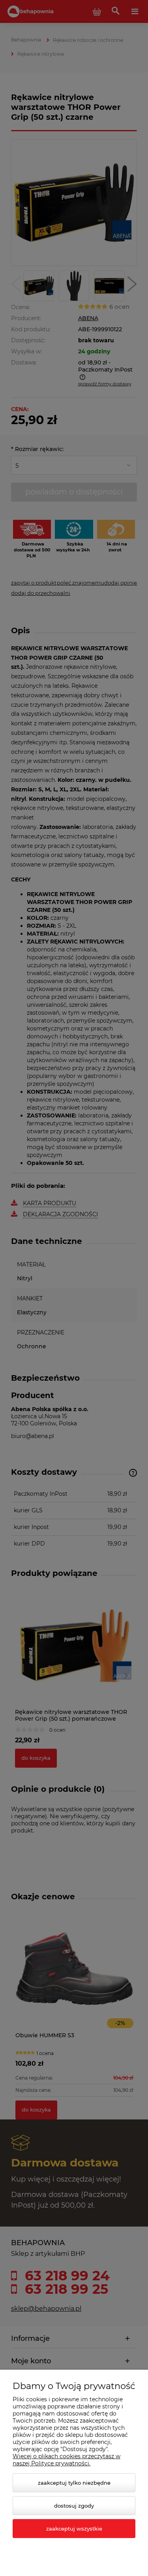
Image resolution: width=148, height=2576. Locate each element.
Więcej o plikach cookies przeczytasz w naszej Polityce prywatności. (67, 2460)
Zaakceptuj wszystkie (74, 2529)
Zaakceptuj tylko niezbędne (74, 2483)
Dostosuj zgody (74, 2506)
